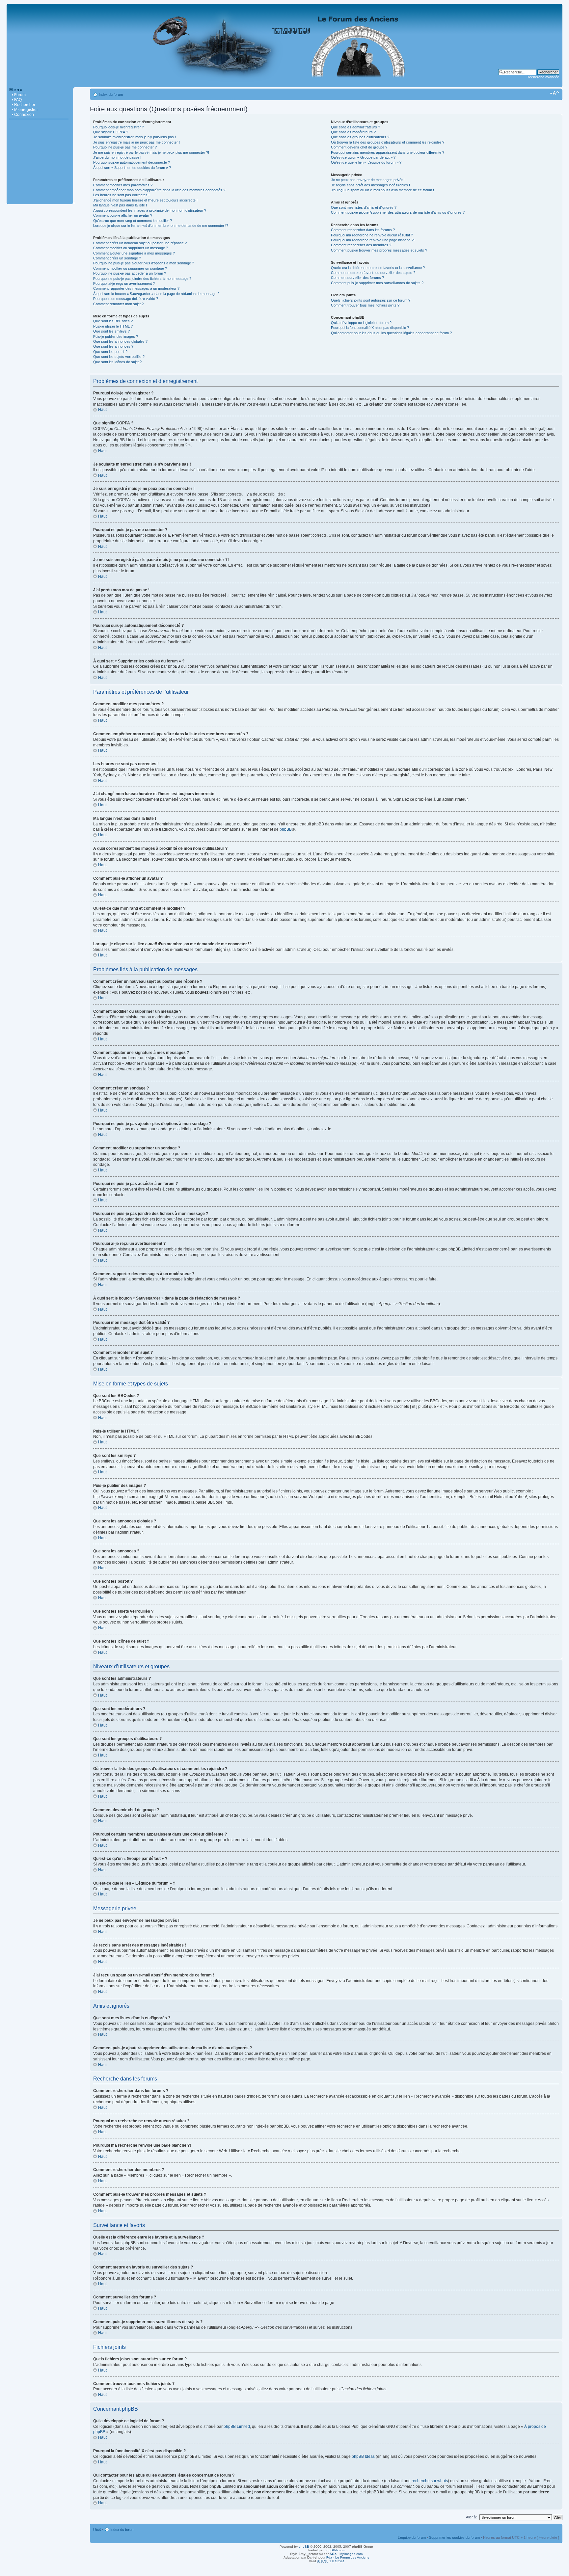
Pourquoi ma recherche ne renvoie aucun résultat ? (372, 235)
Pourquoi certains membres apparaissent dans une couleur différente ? (388, 152)
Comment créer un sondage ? (117, 258)
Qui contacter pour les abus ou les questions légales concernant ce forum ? (391, 333)
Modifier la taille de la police (554, 93)
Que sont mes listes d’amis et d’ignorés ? (364, 207)
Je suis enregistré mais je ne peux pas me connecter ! (136, 142)
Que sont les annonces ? (113, 346)
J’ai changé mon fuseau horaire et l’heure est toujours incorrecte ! (145, 200)
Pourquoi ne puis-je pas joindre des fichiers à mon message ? (142, 279)
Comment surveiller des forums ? (357, 278)
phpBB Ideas (363, 2456)
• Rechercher (24, 105)
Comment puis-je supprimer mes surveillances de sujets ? (377, 283)
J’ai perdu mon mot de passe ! (117, 157)
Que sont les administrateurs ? (355, 127)
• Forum (19, 95)
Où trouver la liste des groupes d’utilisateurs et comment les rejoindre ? (388, 142)
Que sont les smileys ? (111, 331)
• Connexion (23, 115)
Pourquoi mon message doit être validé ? (126, 299)
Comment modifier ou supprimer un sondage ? (130, 268)
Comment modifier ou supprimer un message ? (131, 248)
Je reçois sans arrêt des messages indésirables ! (370, 185)
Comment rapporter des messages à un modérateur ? (136, 288)
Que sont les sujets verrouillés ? (119, 357)
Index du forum (111, 94)
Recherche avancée (543, 77)
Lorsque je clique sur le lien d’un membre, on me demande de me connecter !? (161, 226)
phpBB (286, 829)
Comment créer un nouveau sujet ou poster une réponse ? (140, 243)
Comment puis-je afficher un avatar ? (123, 215)
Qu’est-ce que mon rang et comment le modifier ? (133, 221)
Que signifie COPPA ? (111, 132)
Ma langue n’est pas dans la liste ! (120, 205)
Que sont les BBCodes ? (113, 321)
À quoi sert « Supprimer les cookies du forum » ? (132, 168)
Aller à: (471, 2517)
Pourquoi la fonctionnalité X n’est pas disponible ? (370, 328)
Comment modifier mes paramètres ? (123, 185)
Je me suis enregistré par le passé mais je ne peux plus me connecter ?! (151, 152)
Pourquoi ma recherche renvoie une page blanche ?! (373, 240)
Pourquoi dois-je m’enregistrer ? (119, 127)
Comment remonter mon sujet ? (118, 304)
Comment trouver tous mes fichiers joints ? (365, 305)
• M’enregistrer (25, 110)
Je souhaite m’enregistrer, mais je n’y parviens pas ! (135, 137)
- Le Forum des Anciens (348, 2557)
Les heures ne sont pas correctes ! (121, 195)
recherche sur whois (430, 2481)
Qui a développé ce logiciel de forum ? (361, 323)
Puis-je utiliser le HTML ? (113, 326)
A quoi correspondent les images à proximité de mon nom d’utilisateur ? (150, 210)
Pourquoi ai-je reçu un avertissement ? (124, 283)
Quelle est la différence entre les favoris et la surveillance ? (378, 268)
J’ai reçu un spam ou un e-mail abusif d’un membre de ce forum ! (382, 190)
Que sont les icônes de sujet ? (117, 362)
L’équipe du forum (412, 2537)
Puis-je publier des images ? (116, 336)
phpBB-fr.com (335, 2550)
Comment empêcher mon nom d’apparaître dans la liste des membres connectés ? (159, 190)
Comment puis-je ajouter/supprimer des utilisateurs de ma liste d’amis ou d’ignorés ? (398, 212)
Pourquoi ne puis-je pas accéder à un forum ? (130, 273)
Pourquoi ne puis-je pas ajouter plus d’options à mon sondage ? (144, 263)
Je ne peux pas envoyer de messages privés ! (368, 180)
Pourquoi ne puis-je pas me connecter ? (125, 147)
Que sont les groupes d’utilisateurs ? (360, 137)
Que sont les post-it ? (110, 352)
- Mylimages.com (346, 2554)
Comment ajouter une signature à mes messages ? (134, 253)
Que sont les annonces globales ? (120, 341)
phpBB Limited (237, 2427)
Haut (102, 410)
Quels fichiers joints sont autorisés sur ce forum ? (371, 300)
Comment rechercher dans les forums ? (363, 230)
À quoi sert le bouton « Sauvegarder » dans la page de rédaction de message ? (156, 294)
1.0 (330, 2561)
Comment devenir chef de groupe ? (359, 147)
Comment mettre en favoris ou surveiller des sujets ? (373, 273)
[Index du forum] (284, 84)
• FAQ (17, 100)
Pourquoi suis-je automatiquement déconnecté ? (132, 162)
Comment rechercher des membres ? (361, 245)
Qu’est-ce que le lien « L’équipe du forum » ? (366, 162)
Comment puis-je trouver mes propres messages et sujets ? (379, 250)
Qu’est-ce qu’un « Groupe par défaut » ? (363, 157)
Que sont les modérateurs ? (353, 132)
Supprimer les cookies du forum (454, 2537)
